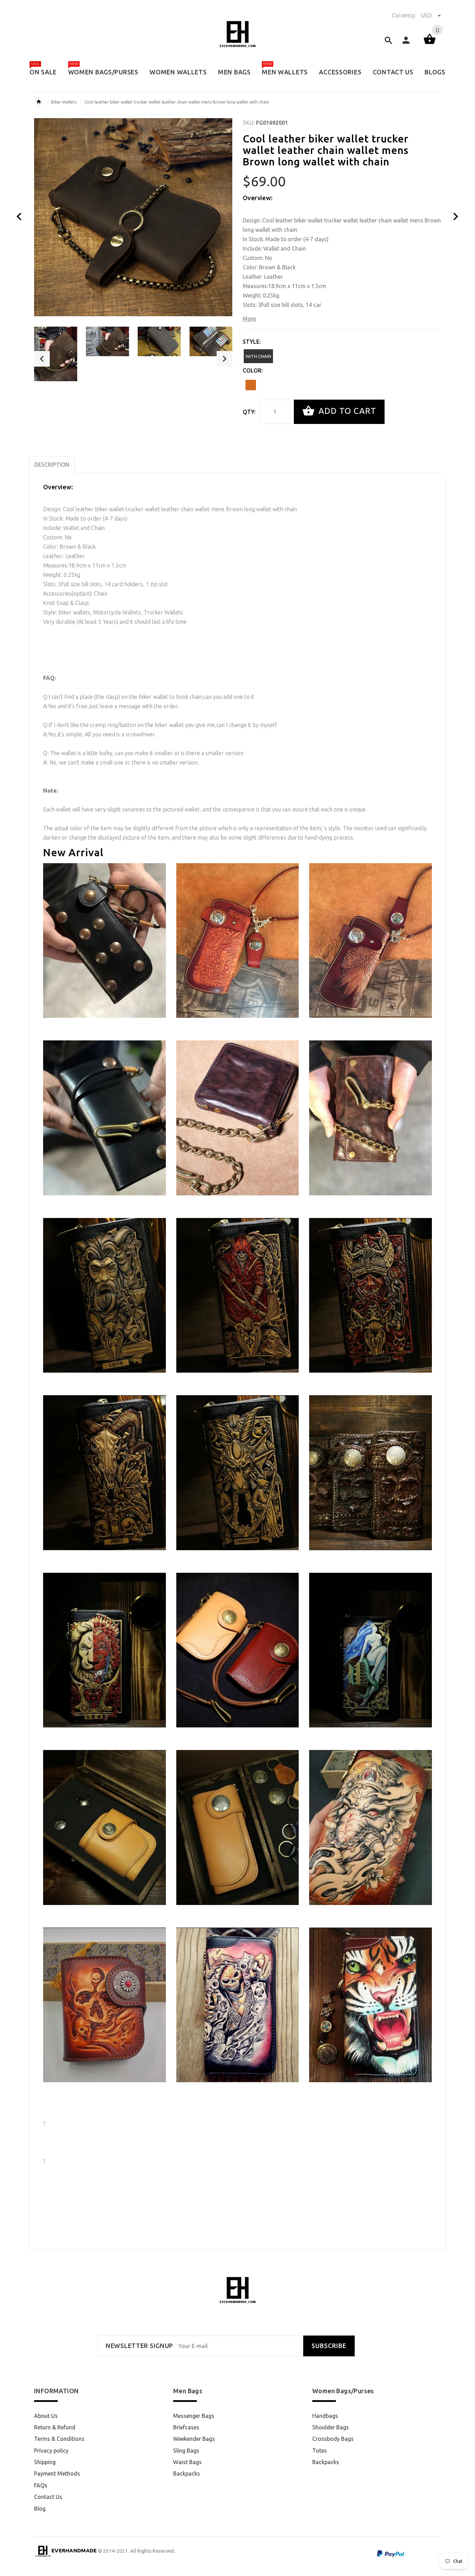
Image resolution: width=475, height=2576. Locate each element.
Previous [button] (42, 359)
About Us (46, 2416)
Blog (40, 2509)
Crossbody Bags (333, 2439)
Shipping (45, 2462)
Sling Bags (186, 2451)
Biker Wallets (64, 102)
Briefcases (186, 2427)
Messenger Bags (194, 2416)
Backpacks (187, 2473)
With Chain (258, 356)
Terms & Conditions (59, 2439)
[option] (56, 354)
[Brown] (251, 385)
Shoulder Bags (331, 2427)
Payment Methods (57, 2473)
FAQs (41, 2485)
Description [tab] (52, 465)
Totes (320, 2451)
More (249, 319)
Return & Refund (55, 2427)
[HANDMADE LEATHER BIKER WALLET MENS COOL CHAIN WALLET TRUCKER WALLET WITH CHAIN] (104, 1827)
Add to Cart (346, 411)
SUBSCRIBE (329, 2346)
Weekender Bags (194, 2439)
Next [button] (224, 359)
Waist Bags (187, 2462)
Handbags (325, 2416)
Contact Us (48, 2497)
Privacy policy (51, 2451)
